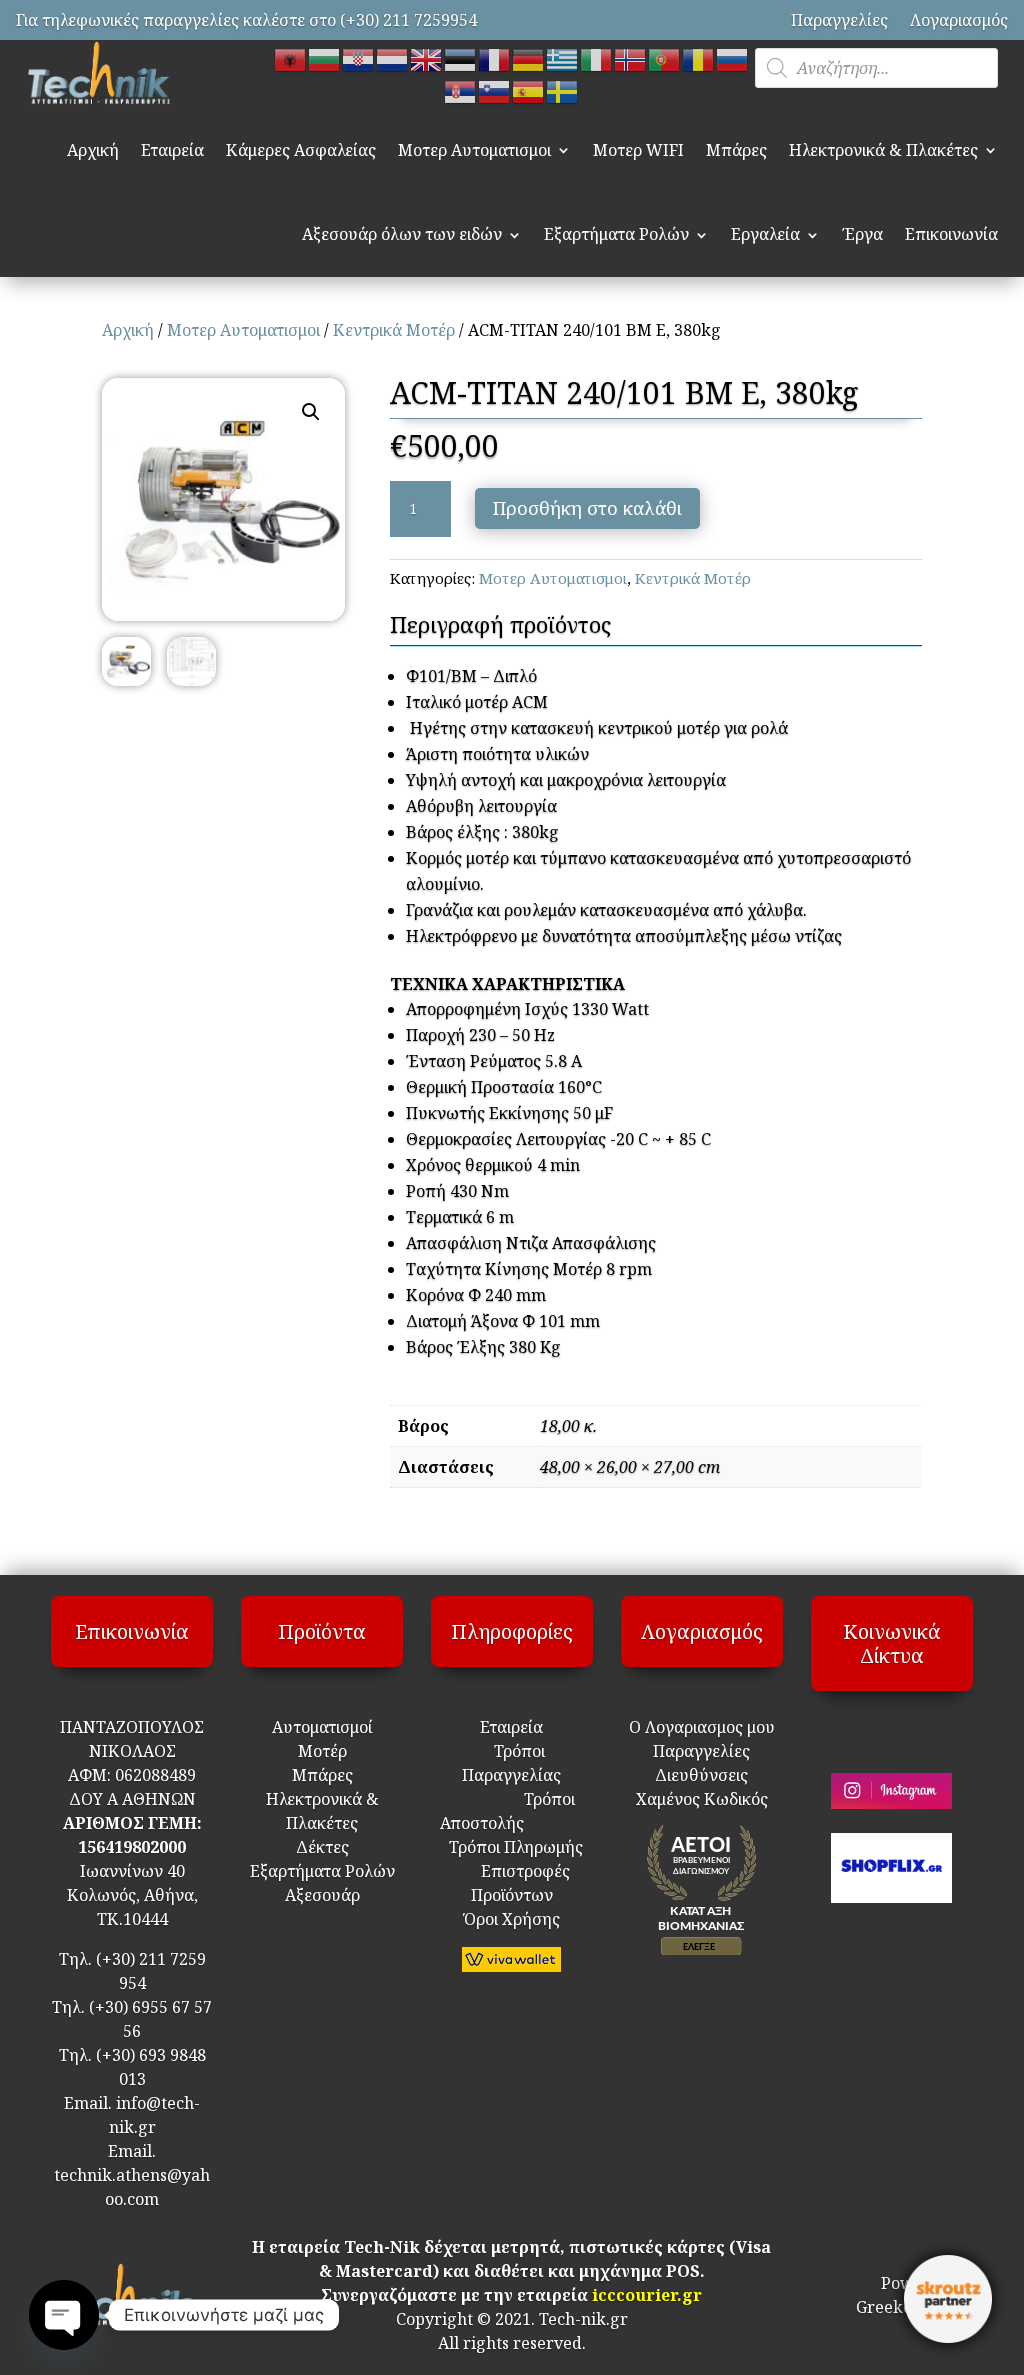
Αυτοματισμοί (322, 1727)
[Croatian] (359, 58)
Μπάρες (736, 150)
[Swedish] (563, 90)
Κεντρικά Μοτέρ (394, 330)
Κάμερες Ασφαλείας (301, 150)
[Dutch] (393, 58)
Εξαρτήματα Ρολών (616, 234)
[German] (529, 58)
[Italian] (597, 58)
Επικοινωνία (951, 234)
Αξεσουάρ (322, 1895)
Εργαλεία (765, 234)
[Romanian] (699, 58)
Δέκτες (322, 1847)
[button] (311, 412)
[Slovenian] (495, 90)
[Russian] (733, 58)
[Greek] (563, 58)
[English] (427, 58)
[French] (495, 58)
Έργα (862, 234)
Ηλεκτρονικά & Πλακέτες (883, 150)
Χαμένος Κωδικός (702, 1799)
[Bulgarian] (325, 58)
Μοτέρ (322, 1751)
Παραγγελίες (839, 20)
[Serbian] (461, 90)
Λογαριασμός (959, 20)
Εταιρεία (172, 150)
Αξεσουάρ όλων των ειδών (402, 234)
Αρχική (93, 150)
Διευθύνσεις (701, 1775)
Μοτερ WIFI (638, 150)
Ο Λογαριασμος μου (702, 1727)
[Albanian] (291, 58)
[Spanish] (529, 90)
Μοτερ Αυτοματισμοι (474, 150)
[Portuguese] (665, 58)
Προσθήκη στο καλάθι (587, 508)
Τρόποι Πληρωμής (514, 1847)
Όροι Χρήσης (512, 1919)
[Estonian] (461, 58)
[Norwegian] (631, 58)
